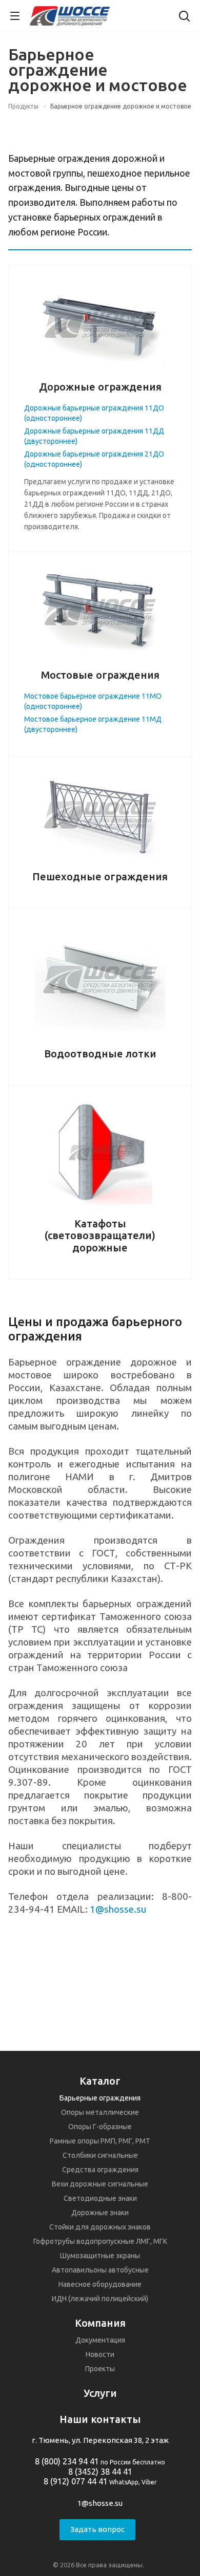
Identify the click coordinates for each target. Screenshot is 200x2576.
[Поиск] (184, 17)
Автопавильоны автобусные (100, 2270)
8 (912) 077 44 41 (76, 2481)
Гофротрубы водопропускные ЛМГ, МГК (100, 2241)
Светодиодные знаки (100, 2198)
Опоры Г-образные (100, 2127)
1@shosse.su (118, 1909)
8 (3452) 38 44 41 (100, 2472)
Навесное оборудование (100, 2284)
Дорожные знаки (100, 2213)
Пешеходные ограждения (100, 876)
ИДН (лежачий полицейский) (100, 2299)
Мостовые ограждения (100, 675)
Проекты (100, 2369)
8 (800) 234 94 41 (67, 2461)
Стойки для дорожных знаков (100, 2227)
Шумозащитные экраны (100, 2256)
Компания (100, 2323)
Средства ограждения (100, 2170)
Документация (100, 2340)
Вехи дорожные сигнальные (100, 2184)
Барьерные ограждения (100, 2098)
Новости (100, 2354)
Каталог (100, 2081)
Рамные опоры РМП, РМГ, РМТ (100, 2141)
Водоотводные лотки (100, 1054)
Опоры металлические (100, 2112)
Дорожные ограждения (100, 387)
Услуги (100, 2393)
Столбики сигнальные (100, 2155)
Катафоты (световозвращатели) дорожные (100, 1236)
